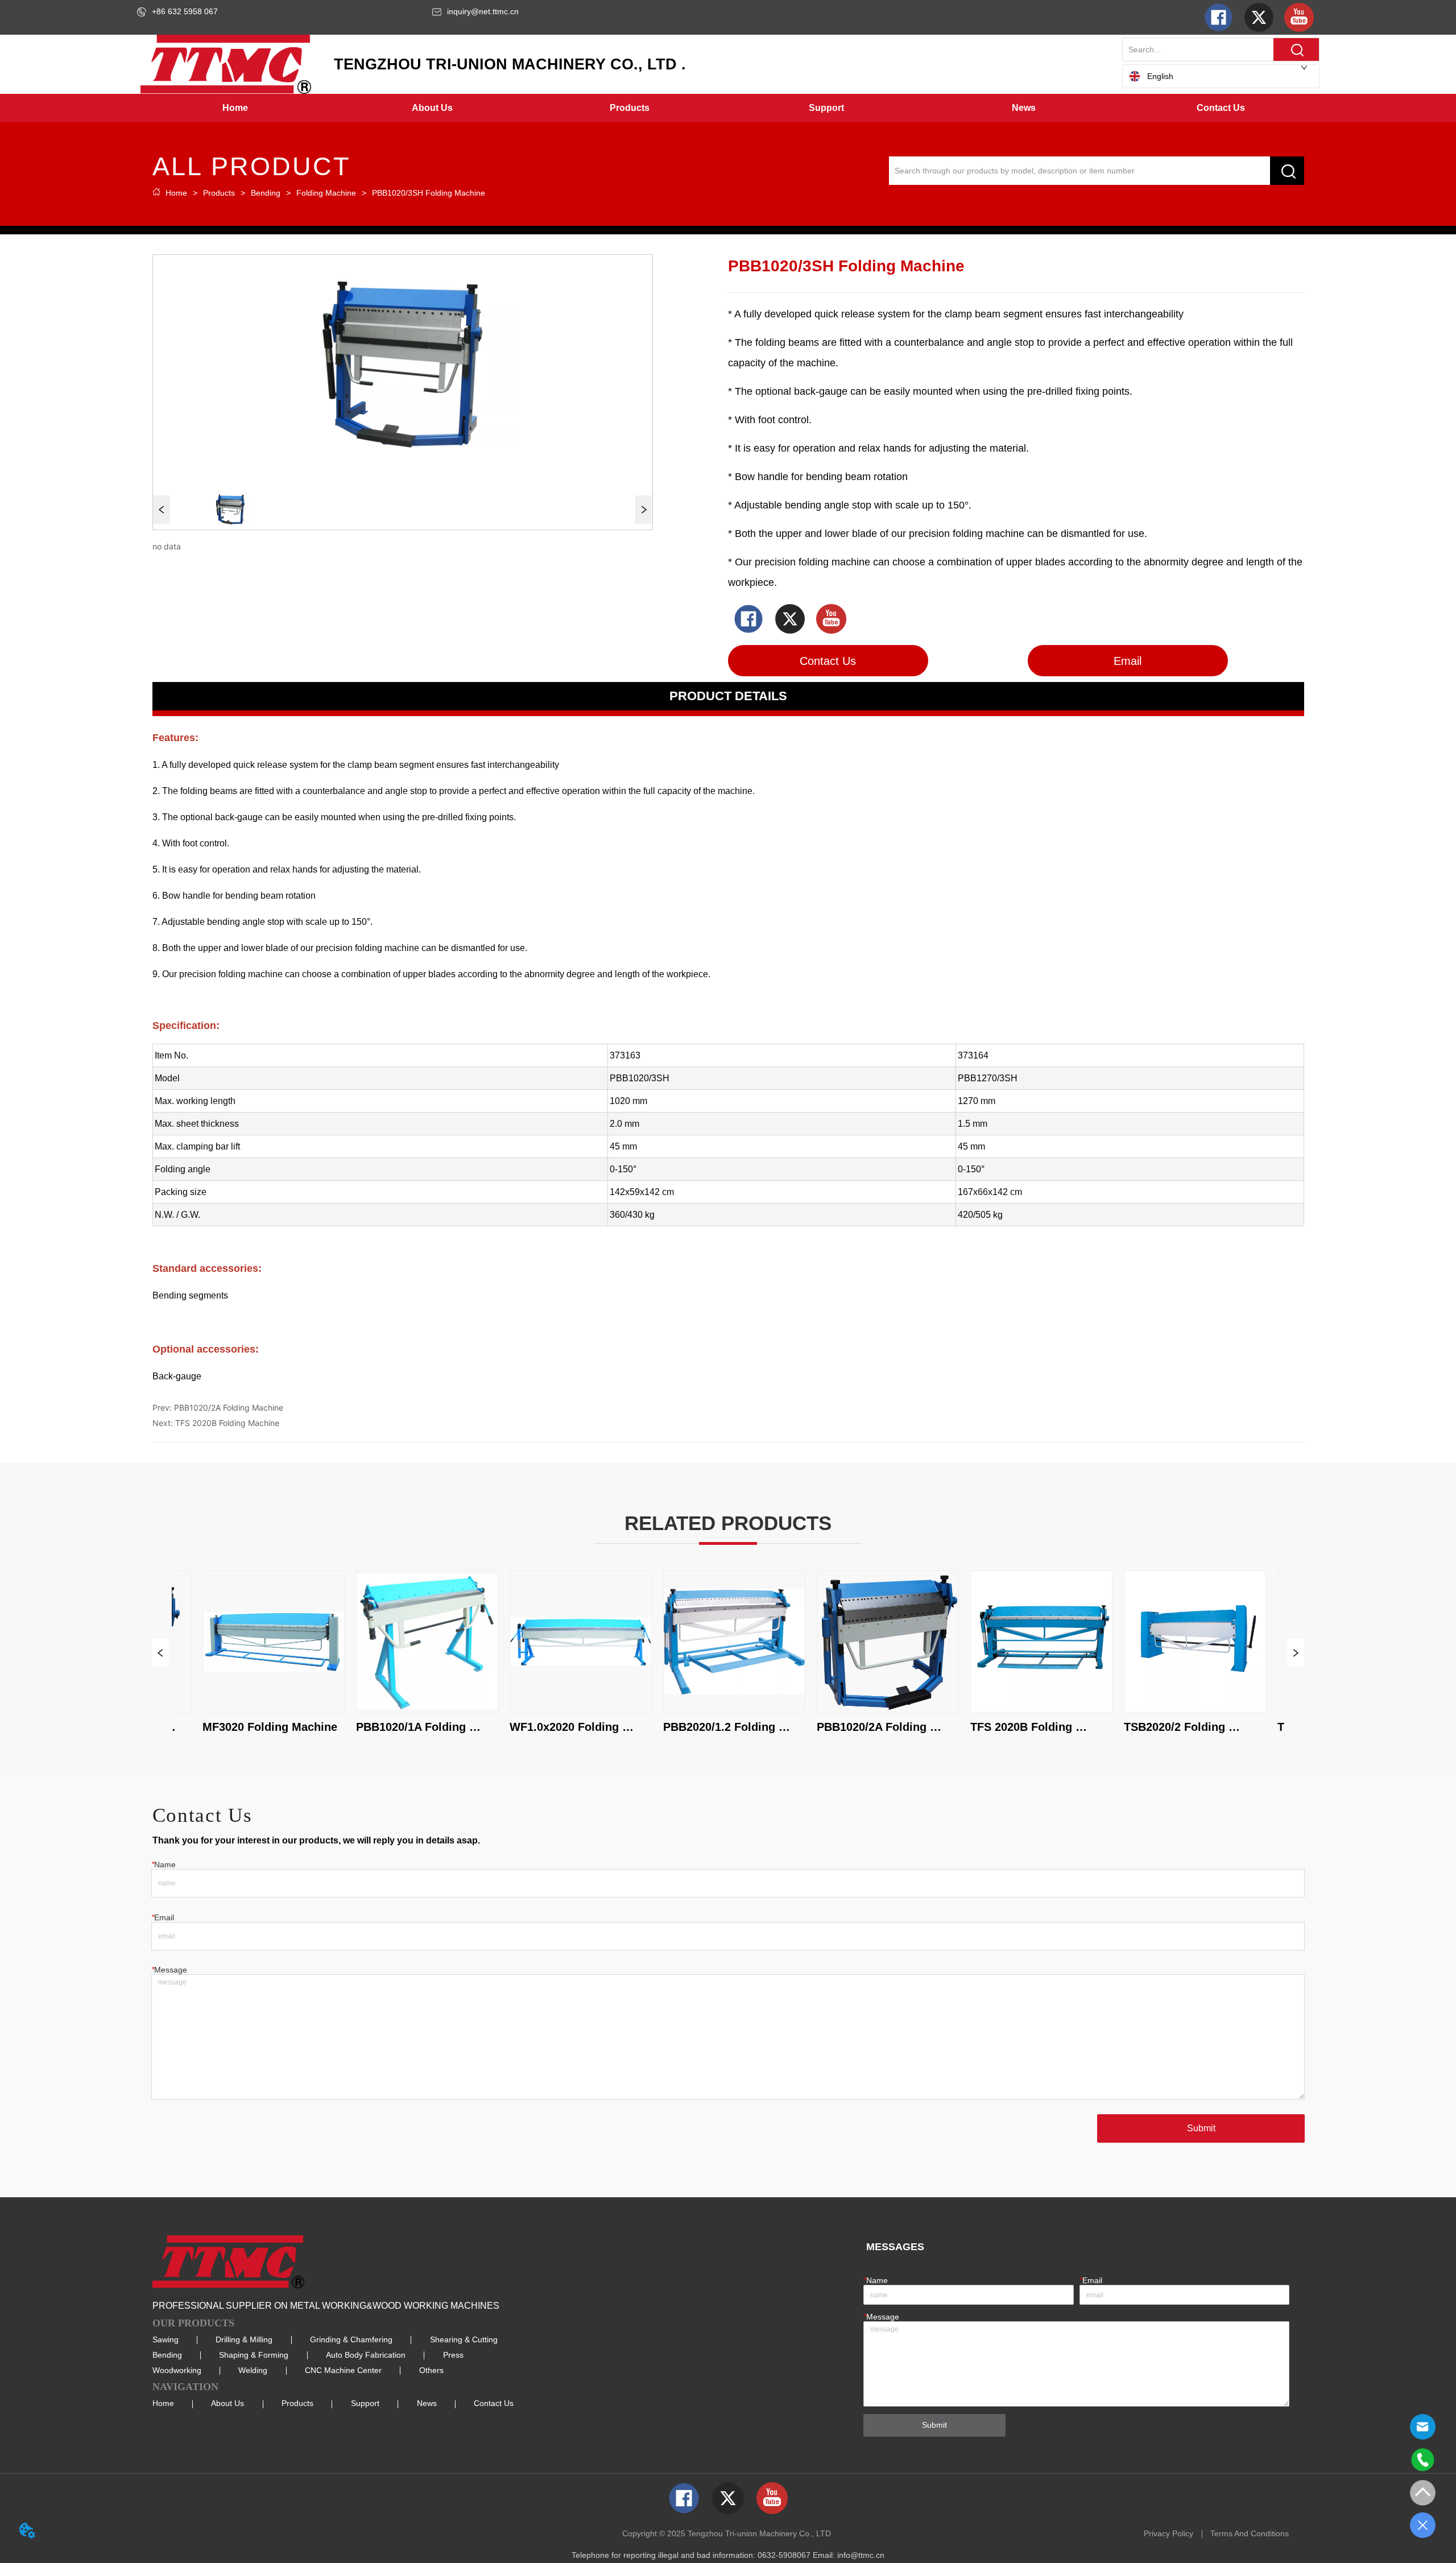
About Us (227, 2403)
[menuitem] (433, 108)
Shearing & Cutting (464, 2339)
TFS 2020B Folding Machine (227, 1423)
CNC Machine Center (343, 2370)
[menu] (728, 108)
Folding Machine (326, 193)
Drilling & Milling (244, 2339)
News (427, 2403)
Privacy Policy (1168, 2533)
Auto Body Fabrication (366, 2355)
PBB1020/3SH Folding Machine (429, 193)
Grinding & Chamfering (351, 2339)
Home (176, 193)
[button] (432, 108)
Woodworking (177, 2370)
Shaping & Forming (254, 2355)
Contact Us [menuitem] (1221, 108)
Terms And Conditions (1250, 2533)
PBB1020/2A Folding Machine (229, 1407)
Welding (253, 2370)
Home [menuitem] (235, 108)
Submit (1201, 2128)
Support (365, 2403)
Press (453, 2355)
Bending (266, 193)
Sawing (166, 2339)
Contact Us (494, 2403)
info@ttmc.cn (861, 2555)
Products (219, 193)
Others (431, 2370)
